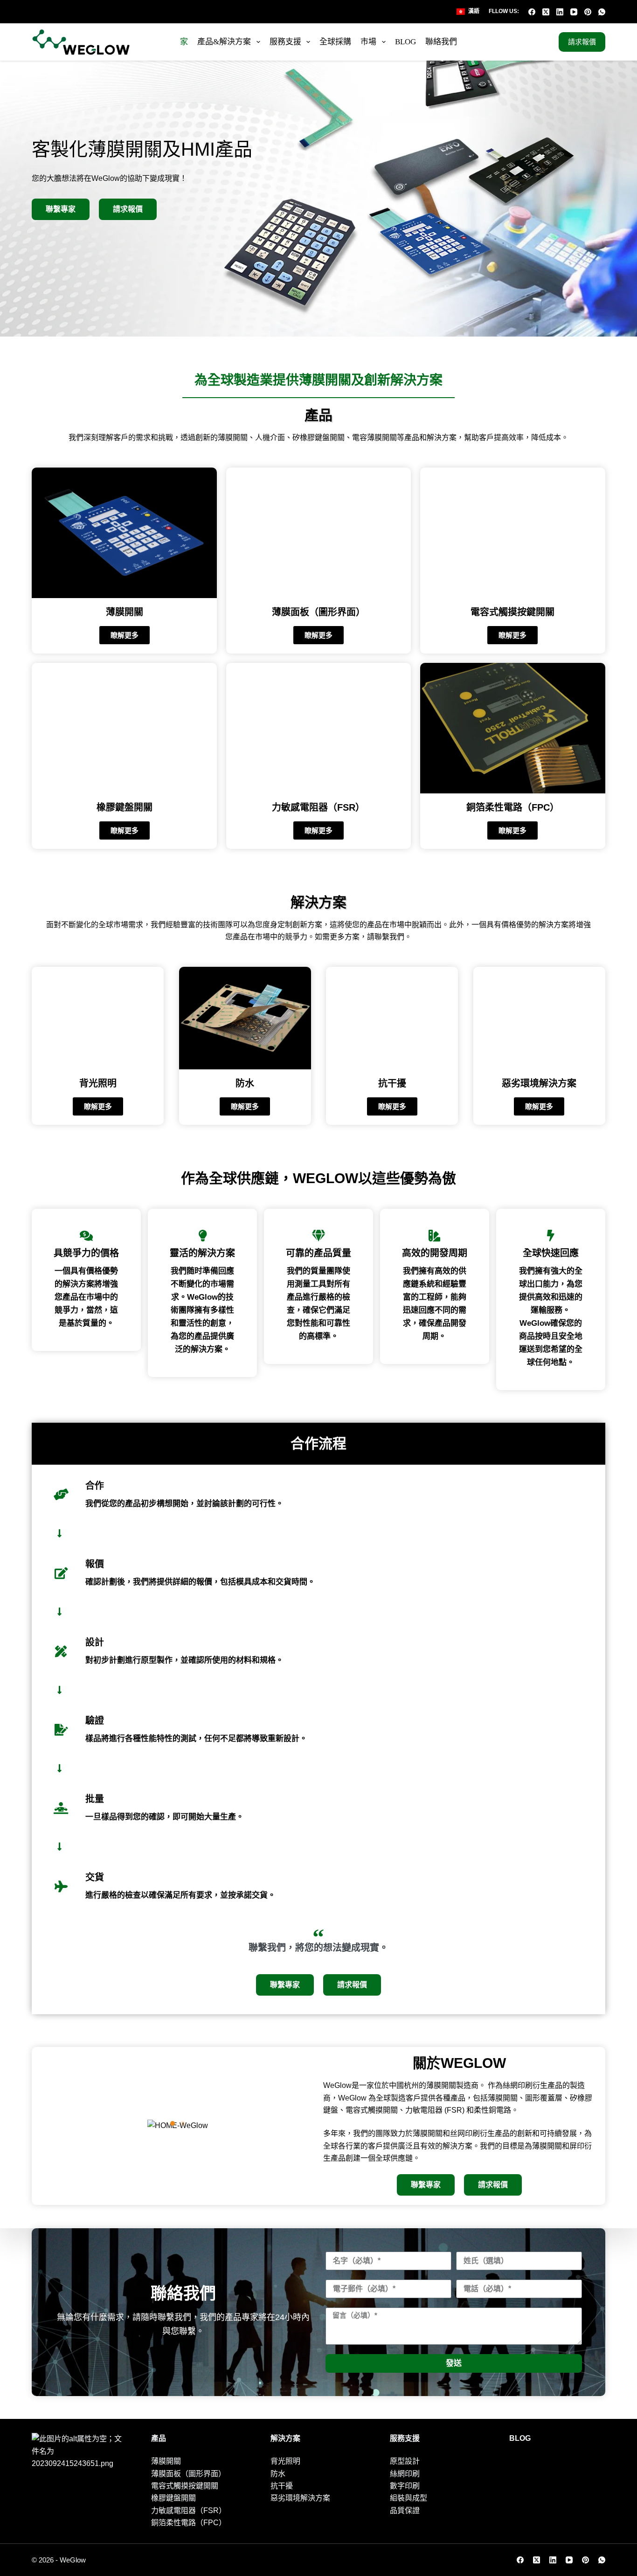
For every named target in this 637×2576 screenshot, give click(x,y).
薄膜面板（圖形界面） (318, 612)
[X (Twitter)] (546, 12)
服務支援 (285, 42)
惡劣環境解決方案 (539, 1083)
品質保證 (405, 2511)
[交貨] (61, 1886)
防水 (245, 1083)
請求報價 (582, 42)
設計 (95, 1642)
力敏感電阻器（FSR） (318, 807)
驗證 (95, 1721)
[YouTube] (574, 12)
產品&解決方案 (224, 42)
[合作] (61, 1494)
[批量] (61, 1808)
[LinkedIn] (560, 12)
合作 (95, 1486)
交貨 (95, 1877)
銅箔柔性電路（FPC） (513, 807)
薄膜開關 (125, 612)
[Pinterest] (588, 12)
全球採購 (335, 42)
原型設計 (405, 2461)
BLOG (405, 42)
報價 (95, 1564)
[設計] (61, 1651)
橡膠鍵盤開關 (125, 807)
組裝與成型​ (409, 2498)
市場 (368, 42)
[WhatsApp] (602, 12)
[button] (173, 2123)
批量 (95, 1799)
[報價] (61, 1573)
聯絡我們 (441, 42)
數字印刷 (405, 2486)
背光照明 (98, 1083)
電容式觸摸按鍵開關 (512, 612)
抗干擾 (392, 1083)
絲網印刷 (405, 2474)
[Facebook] (532, 12)
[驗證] (61, 1730)
